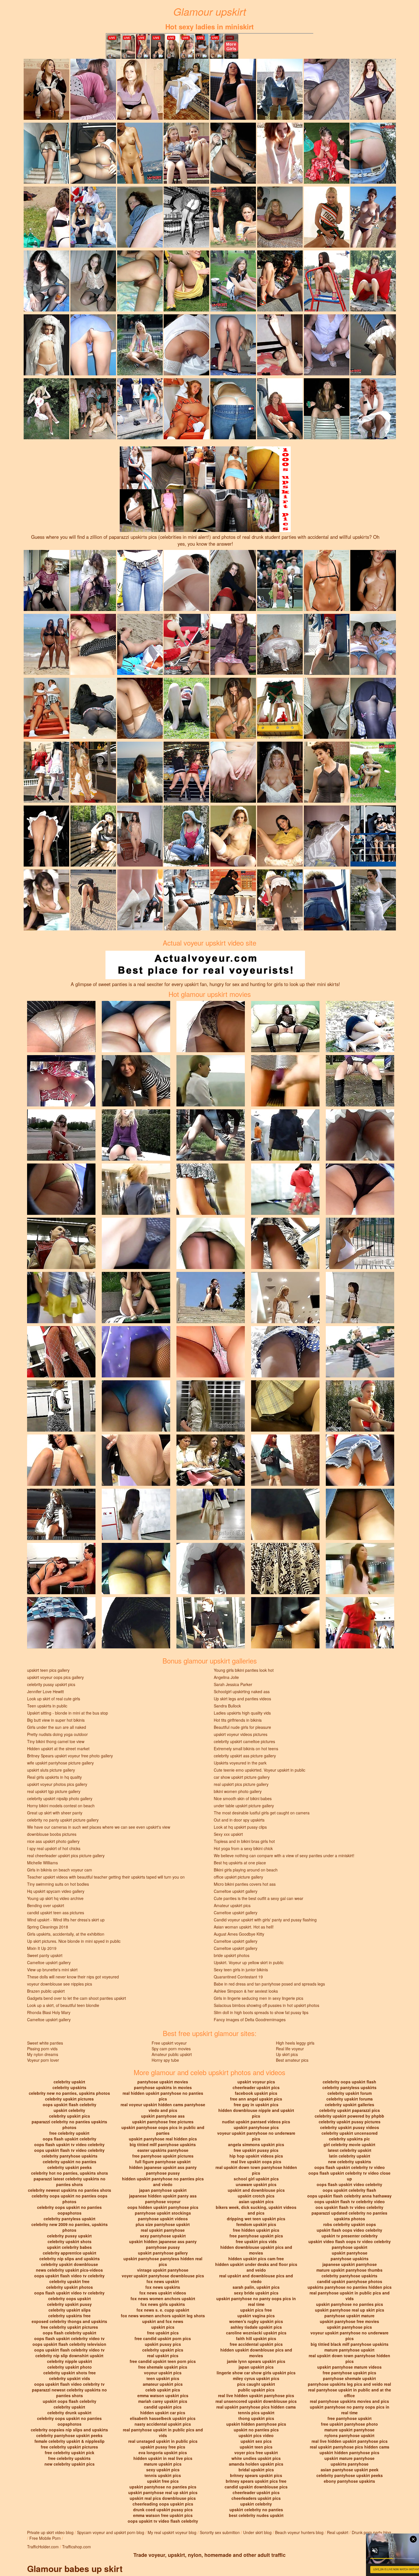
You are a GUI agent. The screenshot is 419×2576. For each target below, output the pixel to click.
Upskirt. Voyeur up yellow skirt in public (249, 1962)
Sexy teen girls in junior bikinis (241, 1970)
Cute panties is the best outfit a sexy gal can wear (259, 1898)
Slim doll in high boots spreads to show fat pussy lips (261, 2012)
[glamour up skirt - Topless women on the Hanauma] (373, 216)
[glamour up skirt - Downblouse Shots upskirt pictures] (327, 708)
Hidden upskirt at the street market (58, 1749)
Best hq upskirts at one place (240, 1863)
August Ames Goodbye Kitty (239, 1934)
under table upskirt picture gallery (244, 1806)
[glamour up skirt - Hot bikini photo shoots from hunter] (46, 216)
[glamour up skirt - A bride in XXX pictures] (186, 89)
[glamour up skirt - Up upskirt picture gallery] (233, 89)
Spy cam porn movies (171, 2049)
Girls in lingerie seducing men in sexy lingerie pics (259, 1998)
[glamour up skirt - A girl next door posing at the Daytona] (327, 580)
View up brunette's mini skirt (52, 1970)
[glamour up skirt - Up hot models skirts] (280, 344)
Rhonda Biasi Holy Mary (49, 2012)
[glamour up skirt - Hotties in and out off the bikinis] (140, 899)
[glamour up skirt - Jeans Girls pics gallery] (233, 408)
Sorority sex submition (220, 2532)
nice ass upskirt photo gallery (53, 1841)
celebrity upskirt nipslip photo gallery (60, 1798)
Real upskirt (338, 2532)
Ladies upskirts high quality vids (242, 1713)
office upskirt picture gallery (238, 1877)
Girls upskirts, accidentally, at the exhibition (66, 1934)
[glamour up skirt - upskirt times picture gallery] (140, 89)
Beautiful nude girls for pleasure (242, 1727)
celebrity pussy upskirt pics (51, 1684)
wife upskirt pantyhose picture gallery (60, 1763)
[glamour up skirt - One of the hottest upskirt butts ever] (233, 899)
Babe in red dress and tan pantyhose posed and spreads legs (269, 1984)
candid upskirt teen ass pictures (56, 1913)
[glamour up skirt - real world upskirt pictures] (233, 708)
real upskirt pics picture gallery (241, 1784)
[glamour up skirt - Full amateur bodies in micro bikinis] (233, 216)
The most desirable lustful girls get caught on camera (262, 1813)
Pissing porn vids (42, 2049)
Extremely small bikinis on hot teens (246, 1749)
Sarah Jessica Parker (233, 1684)
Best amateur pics (292, 2060)
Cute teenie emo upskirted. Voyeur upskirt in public (260, 1770)
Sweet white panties (45, 2043)
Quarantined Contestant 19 (238, 1977)
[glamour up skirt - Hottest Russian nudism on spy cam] (140, 153)
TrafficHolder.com (43, 2547)
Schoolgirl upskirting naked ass (242, 1691)
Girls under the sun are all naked (57, 1727)
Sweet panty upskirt (45, 1955)
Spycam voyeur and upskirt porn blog (111, 2532)
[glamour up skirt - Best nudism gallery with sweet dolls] (327, 280)
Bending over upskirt (46, 1905)
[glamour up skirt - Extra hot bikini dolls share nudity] (373, 580)
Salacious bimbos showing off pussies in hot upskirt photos (267, 2005)
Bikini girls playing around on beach (246, 1870)
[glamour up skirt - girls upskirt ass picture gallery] (233, 344)
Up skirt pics (287, 2054)
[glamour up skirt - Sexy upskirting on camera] (233, 280)
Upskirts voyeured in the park (240, 1763)
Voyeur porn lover (43, 2060)
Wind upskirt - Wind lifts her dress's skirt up (66, 1920)
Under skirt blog (257, 2532)
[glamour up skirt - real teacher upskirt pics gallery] (327, 344)
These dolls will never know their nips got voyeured (73, 1977)
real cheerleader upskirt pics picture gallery (66, 1855)
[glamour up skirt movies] (61, 1026)
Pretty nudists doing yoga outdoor (57, 1734)
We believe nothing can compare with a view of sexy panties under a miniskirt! (284, 1855)
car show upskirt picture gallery (242, 1777)
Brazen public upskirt (46, 1991)
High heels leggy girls (295, 2043)
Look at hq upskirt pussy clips (240, 1827)
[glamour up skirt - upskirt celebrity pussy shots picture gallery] (327, 772)
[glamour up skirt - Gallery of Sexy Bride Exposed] (46, 344)
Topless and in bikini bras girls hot (244, 1841)
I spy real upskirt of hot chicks (54, 1848)
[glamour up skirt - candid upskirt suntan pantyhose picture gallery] (93, 153)
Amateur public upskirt (172, 2054)
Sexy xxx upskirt (228, 1834)
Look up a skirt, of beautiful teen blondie (63, 2005)
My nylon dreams (43, 2054)
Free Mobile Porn (45, 2538)
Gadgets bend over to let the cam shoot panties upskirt (77, 1998)
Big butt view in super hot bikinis (56, 1720)
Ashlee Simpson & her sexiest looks (246, 1991)
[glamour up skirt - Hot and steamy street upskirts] (140, 408)
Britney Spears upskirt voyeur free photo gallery (70, 1756)
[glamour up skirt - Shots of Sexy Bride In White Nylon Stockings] (186, 344)
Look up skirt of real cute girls (54, 1699)
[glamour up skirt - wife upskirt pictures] (46, 153)
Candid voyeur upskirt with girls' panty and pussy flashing (265, 1920)
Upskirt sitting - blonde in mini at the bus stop (68, 1713)
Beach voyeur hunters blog (299, 2532)
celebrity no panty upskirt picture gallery (63, 1820)
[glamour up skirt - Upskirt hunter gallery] (46, 89)
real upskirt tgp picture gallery (54, 1791)
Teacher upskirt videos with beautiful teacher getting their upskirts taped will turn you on (106, 1877)
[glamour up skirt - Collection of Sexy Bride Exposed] (327, 835)
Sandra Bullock (227, 1706)
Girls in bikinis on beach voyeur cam (60, 1870)
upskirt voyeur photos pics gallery (57, 1784)
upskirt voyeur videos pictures (241, 1734)
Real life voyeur (290, 2049)
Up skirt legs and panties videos (242, 1699)
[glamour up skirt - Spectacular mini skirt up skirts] (186, 708)
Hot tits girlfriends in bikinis (238, 1720)
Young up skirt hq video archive (55, 1898)
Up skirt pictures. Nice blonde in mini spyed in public (74, 1941)
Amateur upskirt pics (232, 1905)
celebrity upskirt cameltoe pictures (244, 1741)
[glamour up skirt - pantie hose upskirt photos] (93, 708)
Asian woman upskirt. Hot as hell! (244, 1927)
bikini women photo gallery (238, 1791)
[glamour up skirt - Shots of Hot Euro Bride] (280, 644)
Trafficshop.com (77, 2547)
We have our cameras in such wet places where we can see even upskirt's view (99, 1827)
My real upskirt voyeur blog (172, 2532)
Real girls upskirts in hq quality (54, 1777)
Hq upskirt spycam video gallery (56, 1891)
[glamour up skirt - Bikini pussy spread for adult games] (233, 772)
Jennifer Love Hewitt (45, 1691)
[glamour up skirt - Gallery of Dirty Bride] (233, 835)
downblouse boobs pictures (52, 1834)
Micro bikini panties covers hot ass (245, 1884)
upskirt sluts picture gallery (51, 1770)
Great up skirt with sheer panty (55, 1813)
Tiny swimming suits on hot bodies (58, 1884)
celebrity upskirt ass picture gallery (245, 1756)
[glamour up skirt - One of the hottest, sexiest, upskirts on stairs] (373, 344)
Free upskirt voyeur (169, 2043)
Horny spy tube (165, 2060)
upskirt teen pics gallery (48, 1670)
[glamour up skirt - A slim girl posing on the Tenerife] (46, 644)
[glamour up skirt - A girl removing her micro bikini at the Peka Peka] (140, 772)
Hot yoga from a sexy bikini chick (243, 1848)
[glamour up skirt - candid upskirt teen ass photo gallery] (140, 280)
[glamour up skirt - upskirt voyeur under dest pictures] (93, 408)
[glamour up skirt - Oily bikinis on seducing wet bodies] (186, 835)
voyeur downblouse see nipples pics (60, 1984)
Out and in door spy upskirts (239, 1820)
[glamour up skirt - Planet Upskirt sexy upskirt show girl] (280, 280)
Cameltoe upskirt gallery (236, 1891)
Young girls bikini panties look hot (244, 1670)
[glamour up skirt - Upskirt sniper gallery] (140, 216)
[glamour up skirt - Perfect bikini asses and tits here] (140, 644)
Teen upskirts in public (47, 1706)
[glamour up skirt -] (327, 89)
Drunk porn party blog (371, 2532)
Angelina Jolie (226, 1677)
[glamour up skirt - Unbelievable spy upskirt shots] (186, 644)
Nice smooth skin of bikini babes (243, 1798)
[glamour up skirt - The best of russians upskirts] (186, 153)
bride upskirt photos (232, 1955)
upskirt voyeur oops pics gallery (55, 1677)
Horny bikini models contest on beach (61, 1806)
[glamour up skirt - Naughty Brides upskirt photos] (280, 153)
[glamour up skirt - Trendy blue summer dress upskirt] (373, 772)
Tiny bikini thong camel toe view (56, 1741)
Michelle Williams (42, 1863)
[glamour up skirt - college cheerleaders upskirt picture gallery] (186, 280)
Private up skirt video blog (50, 2532)
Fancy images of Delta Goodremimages (250, 2019)
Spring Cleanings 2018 (48, 1927)
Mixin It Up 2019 (42, 1948)
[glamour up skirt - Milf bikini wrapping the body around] (373, 153)
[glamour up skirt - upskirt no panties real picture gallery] (327, 408)
